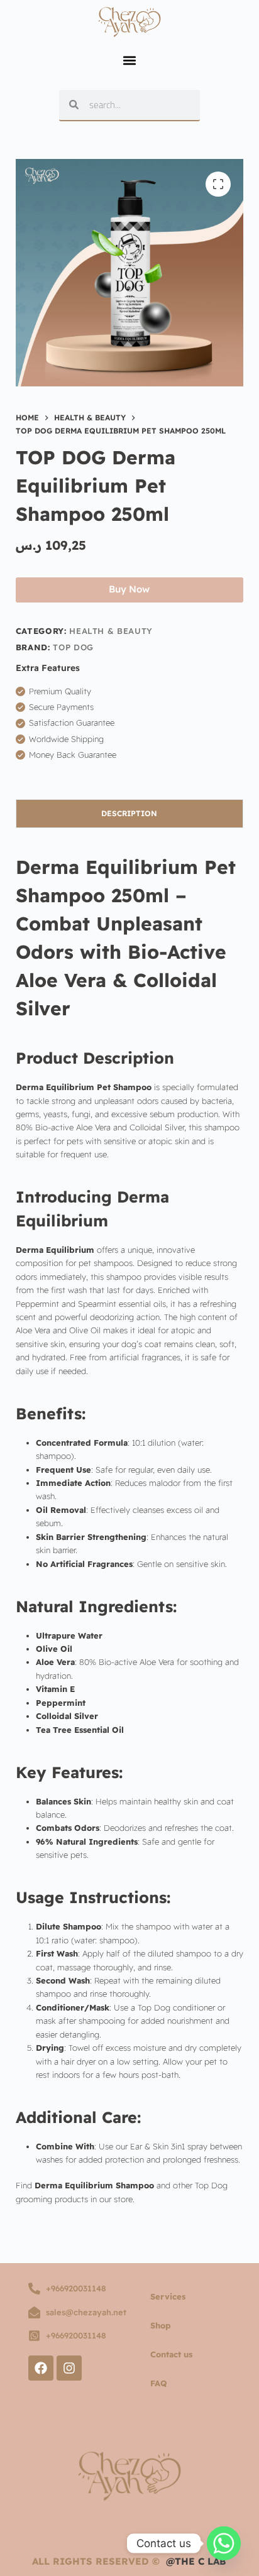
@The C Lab (196, 2561)
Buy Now (129, 589)
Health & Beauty (111, 631)
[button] (129, 61)
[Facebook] (41, 2368)
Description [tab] (129, 813)
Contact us (171, 2354)
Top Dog (73, 647)
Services (168, 2296)
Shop (161, 2325)
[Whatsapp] (224, 2543)
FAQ (159, 2383)
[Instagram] (69, 2368)
